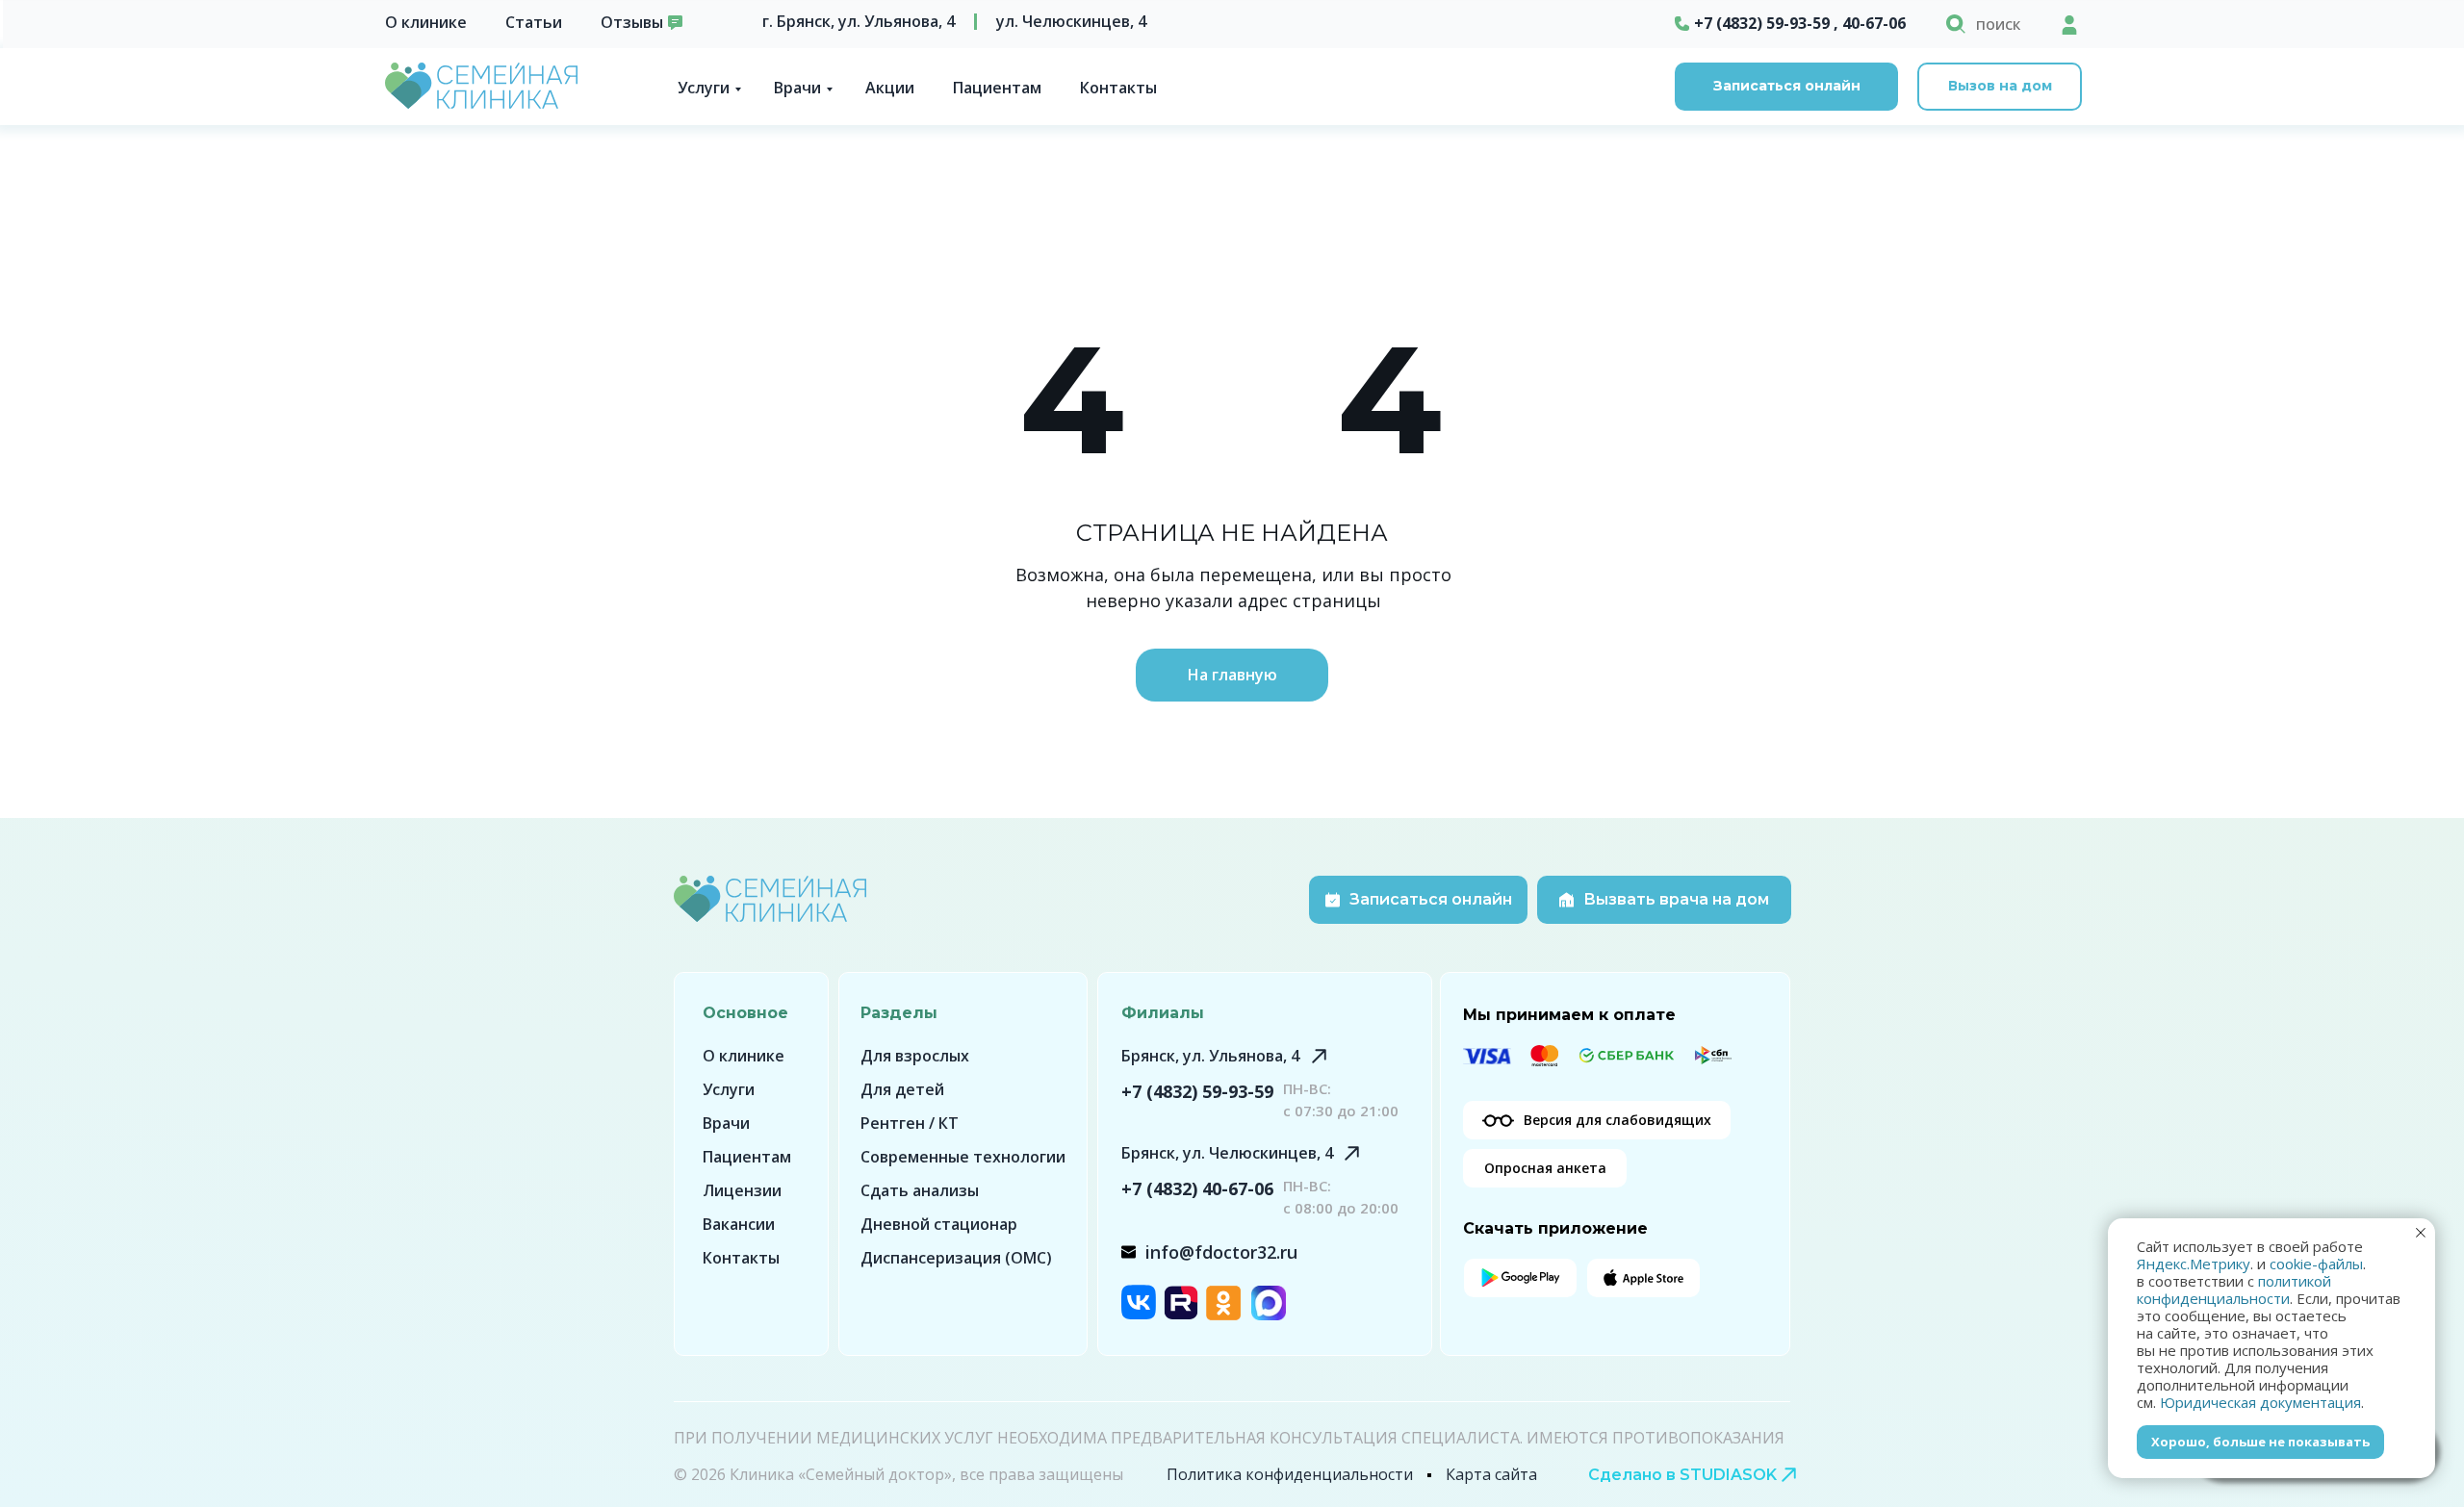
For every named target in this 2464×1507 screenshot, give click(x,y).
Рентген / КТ (910, 1123)
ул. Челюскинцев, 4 (1071, 21)
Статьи (534, 22)
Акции (890, 88)
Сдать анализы (920, 1190)
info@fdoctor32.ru (1221, 1252)
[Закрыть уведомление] (2421, 1233)
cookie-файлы (2316, 1264)
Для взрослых (915, 1056)
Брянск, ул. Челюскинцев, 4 (1227, 1153)
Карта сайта (1491, 1474)
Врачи (797, 88)
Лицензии (742, 1190)
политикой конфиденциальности (2234, 1290)
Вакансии (739, 1224)
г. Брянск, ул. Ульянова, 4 (859, 21)
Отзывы (632, 22)
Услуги (704, 88)
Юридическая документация (2260, 1402)
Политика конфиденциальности (1290, 1474)
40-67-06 (1874, 23)
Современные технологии (963, 1157)
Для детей (902, 1089)
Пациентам (997, 88)
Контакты (1118, 88)
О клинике (426, 22)
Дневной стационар (939, 1224)
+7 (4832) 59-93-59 (1197, 1091)
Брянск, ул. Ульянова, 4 (1210, 1056)
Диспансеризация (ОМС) (956, 1258)
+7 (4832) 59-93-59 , (1766, 23)
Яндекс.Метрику (2194, 1264)
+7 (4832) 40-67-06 (1197, 1188)
